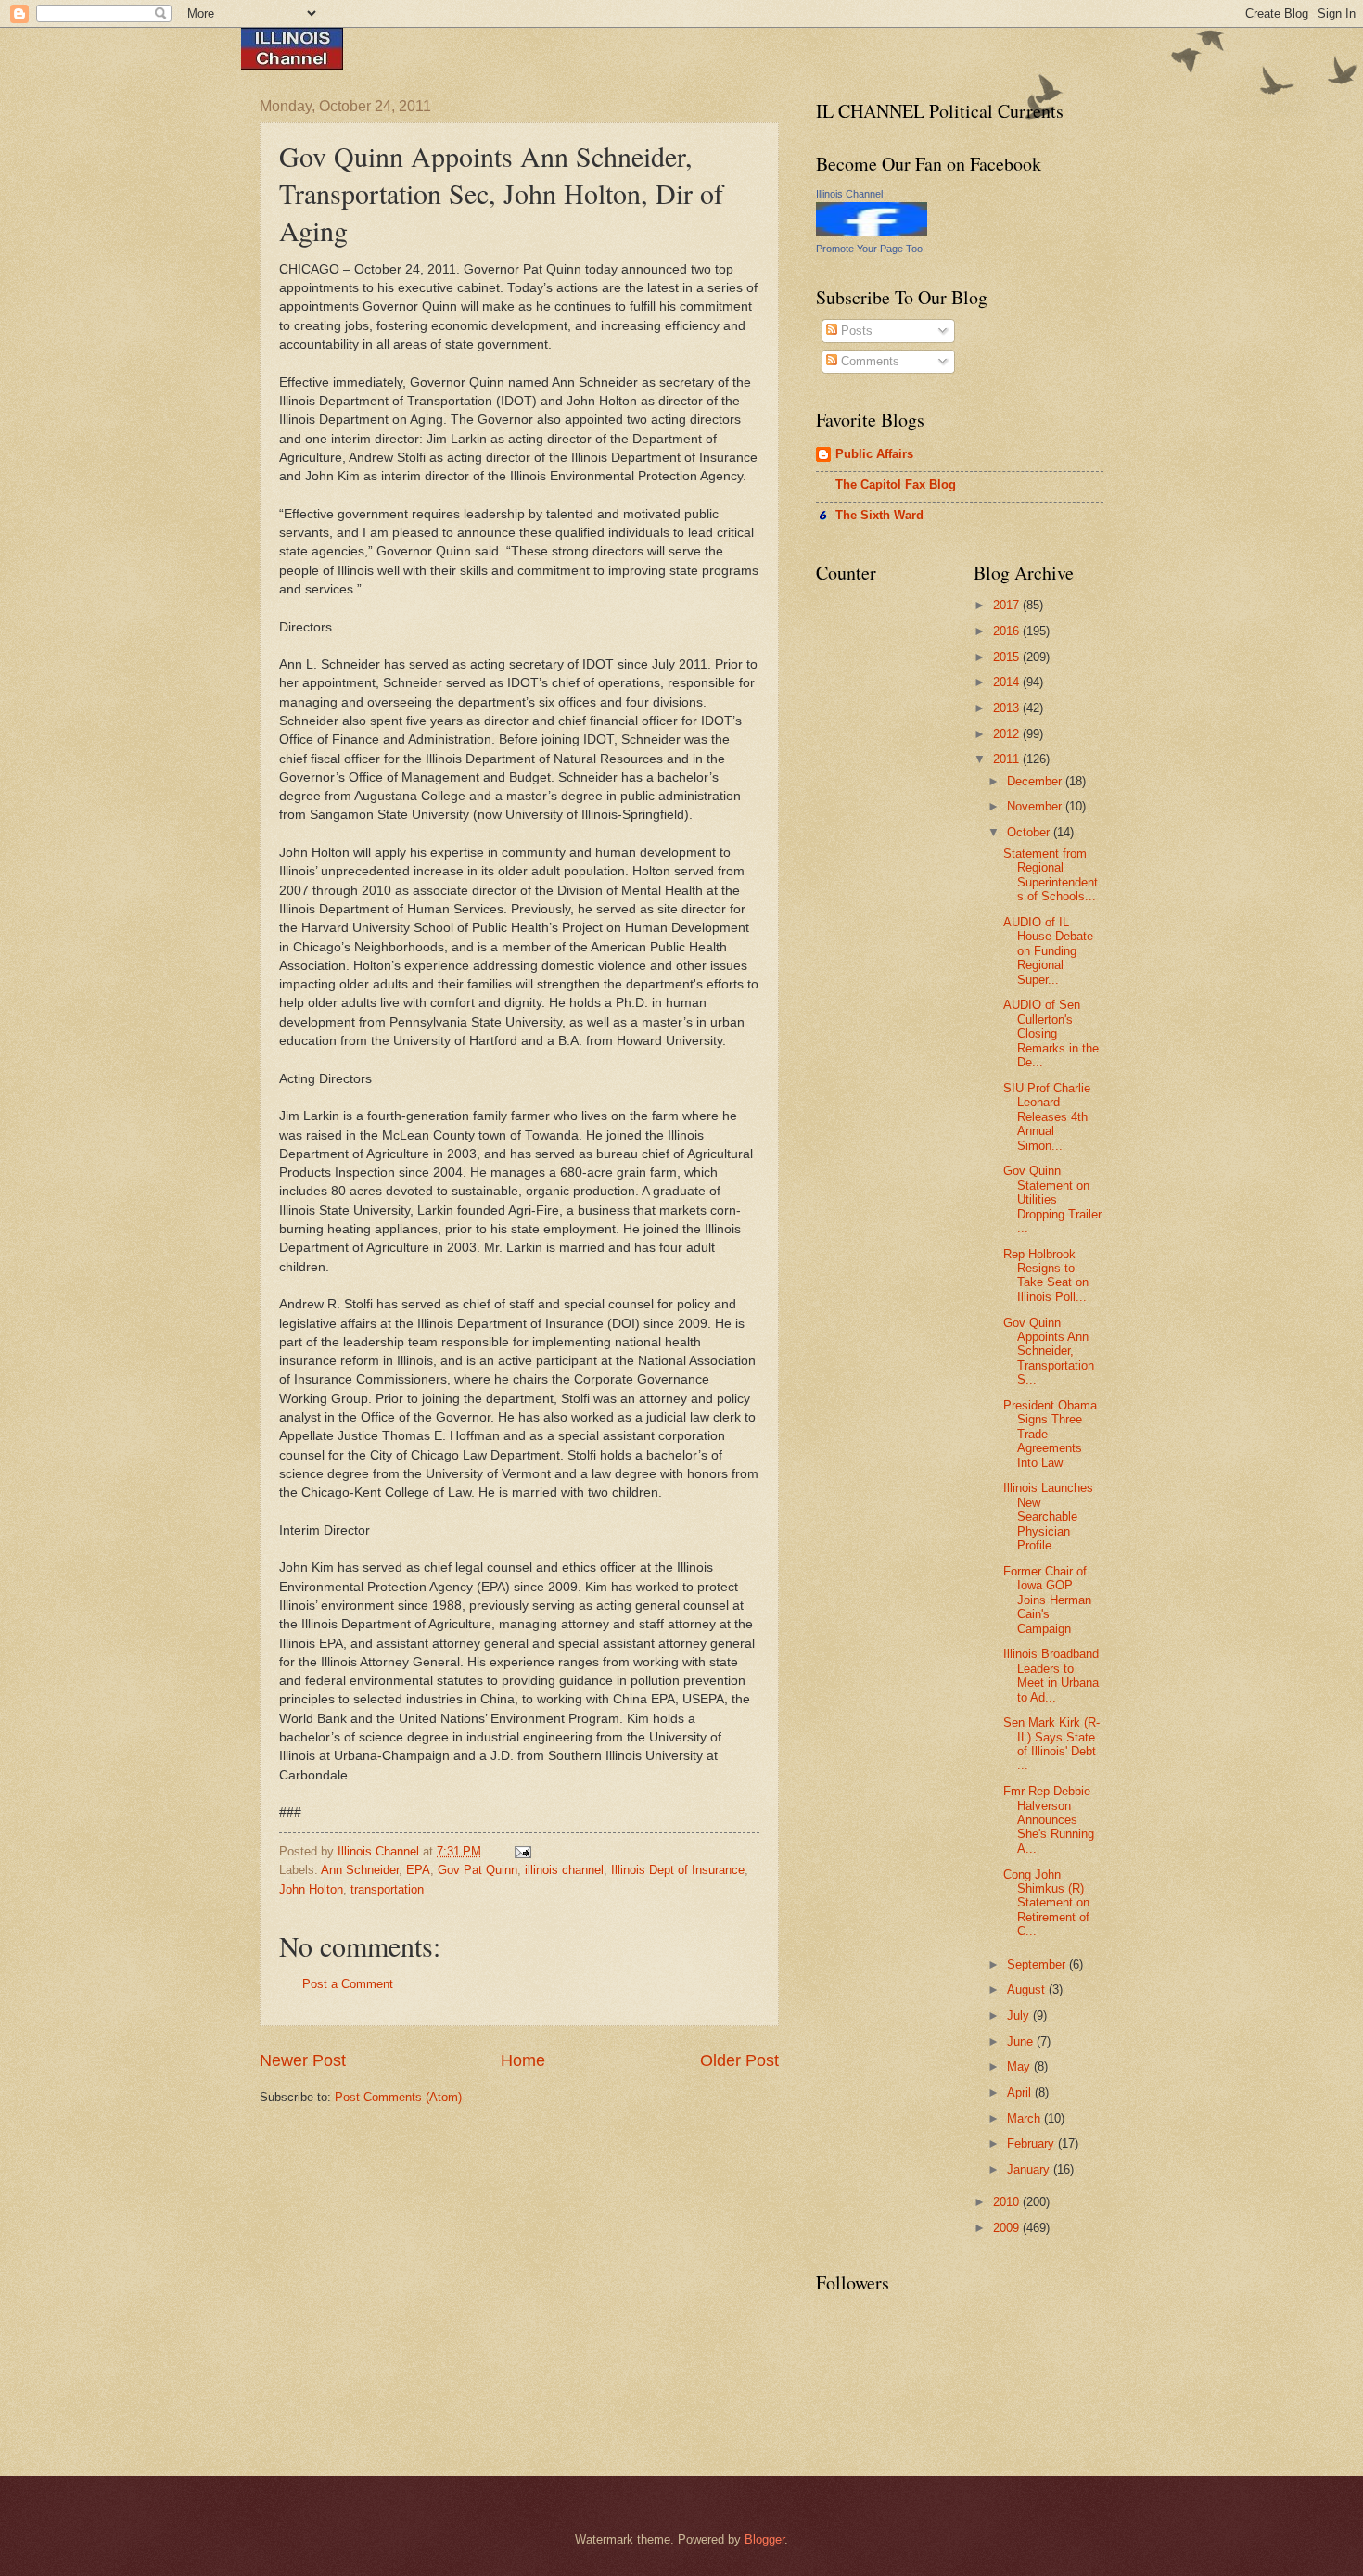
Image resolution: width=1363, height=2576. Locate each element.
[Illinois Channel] (872, 231)
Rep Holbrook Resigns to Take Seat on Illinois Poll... (1046, 1275)
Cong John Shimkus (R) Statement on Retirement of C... (1046, 1903)
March (1025, 2118)
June (1022, 2041)
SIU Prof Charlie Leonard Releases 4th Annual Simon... (1047, 1117)
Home (523, 2060)
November (1036, 806)
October (1030, 832)
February (1032, 2143)
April (1021, 2092)
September (1038, 1964)
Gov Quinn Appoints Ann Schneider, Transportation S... (1049, 1352)
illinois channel (564, 1870)
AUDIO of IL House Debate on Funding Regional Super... (1048, 951)
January (1030, 2169)
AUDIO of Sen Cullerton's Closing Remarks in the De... (1051, 1033)
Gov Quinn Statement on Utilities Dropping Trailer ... (1052, 1199)
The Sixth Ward (879, 515)
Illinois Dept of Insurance (678, 1870)
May (1020, 2066)
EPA (418, 1870)
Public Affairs (874, 454)
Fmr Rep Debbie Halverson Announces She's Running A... (1049, 1820)
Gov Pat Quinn (478, 1870)
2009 (1008, 2228)
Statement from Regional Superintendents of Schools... (1051, 875)
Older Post (739, 2060)
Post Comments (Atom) (398, 2097)
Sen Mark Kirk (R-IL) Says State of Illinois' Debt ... (1051, 1744)
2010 (1008, 2202)
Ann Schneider (360, 1870)
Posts (855, 331)
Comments (868, 361)
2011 (1008, 759)
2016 (1008, 631)
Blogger (764, 2539)
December (1036, 781)
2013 (1008, 708)
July (1020, 2015)
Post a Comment (348, 1984)
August (1028, 1989)
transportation (387, 1889)
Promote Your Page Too (869, 249)
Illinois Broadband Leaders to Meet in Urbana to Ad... (1051, 1675)
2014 (1008, 682)
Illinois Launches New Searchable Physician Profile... (1048, 1517)
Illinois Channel (849, 194)
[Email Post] (522, 1851)
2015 (1008, 657)
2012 (1008, 734)
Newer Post (303, 2060)
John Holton (311, 1889)
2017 (1008, 605)
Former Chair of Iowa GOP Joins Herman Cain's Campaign (1047, 1600)
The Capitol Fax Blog (896, 485)
